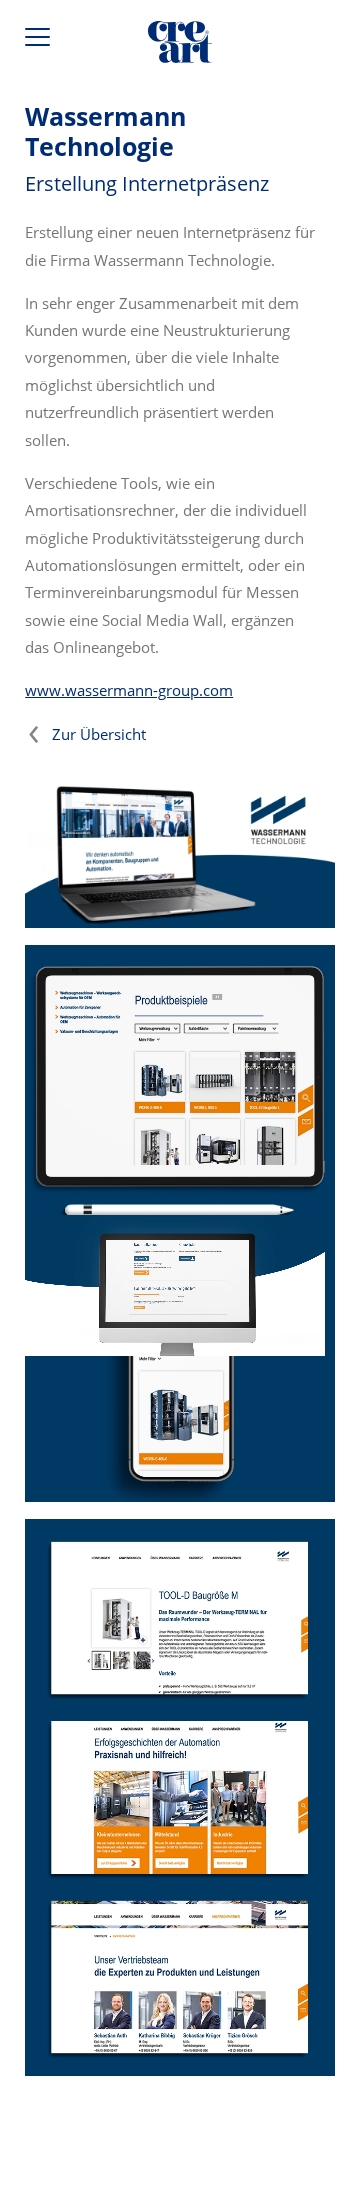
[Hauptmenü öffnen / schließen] (40, 42)
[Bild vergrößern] (180, 1798)
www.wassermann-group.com (129, 690)
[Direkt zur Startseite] (180, 46)
